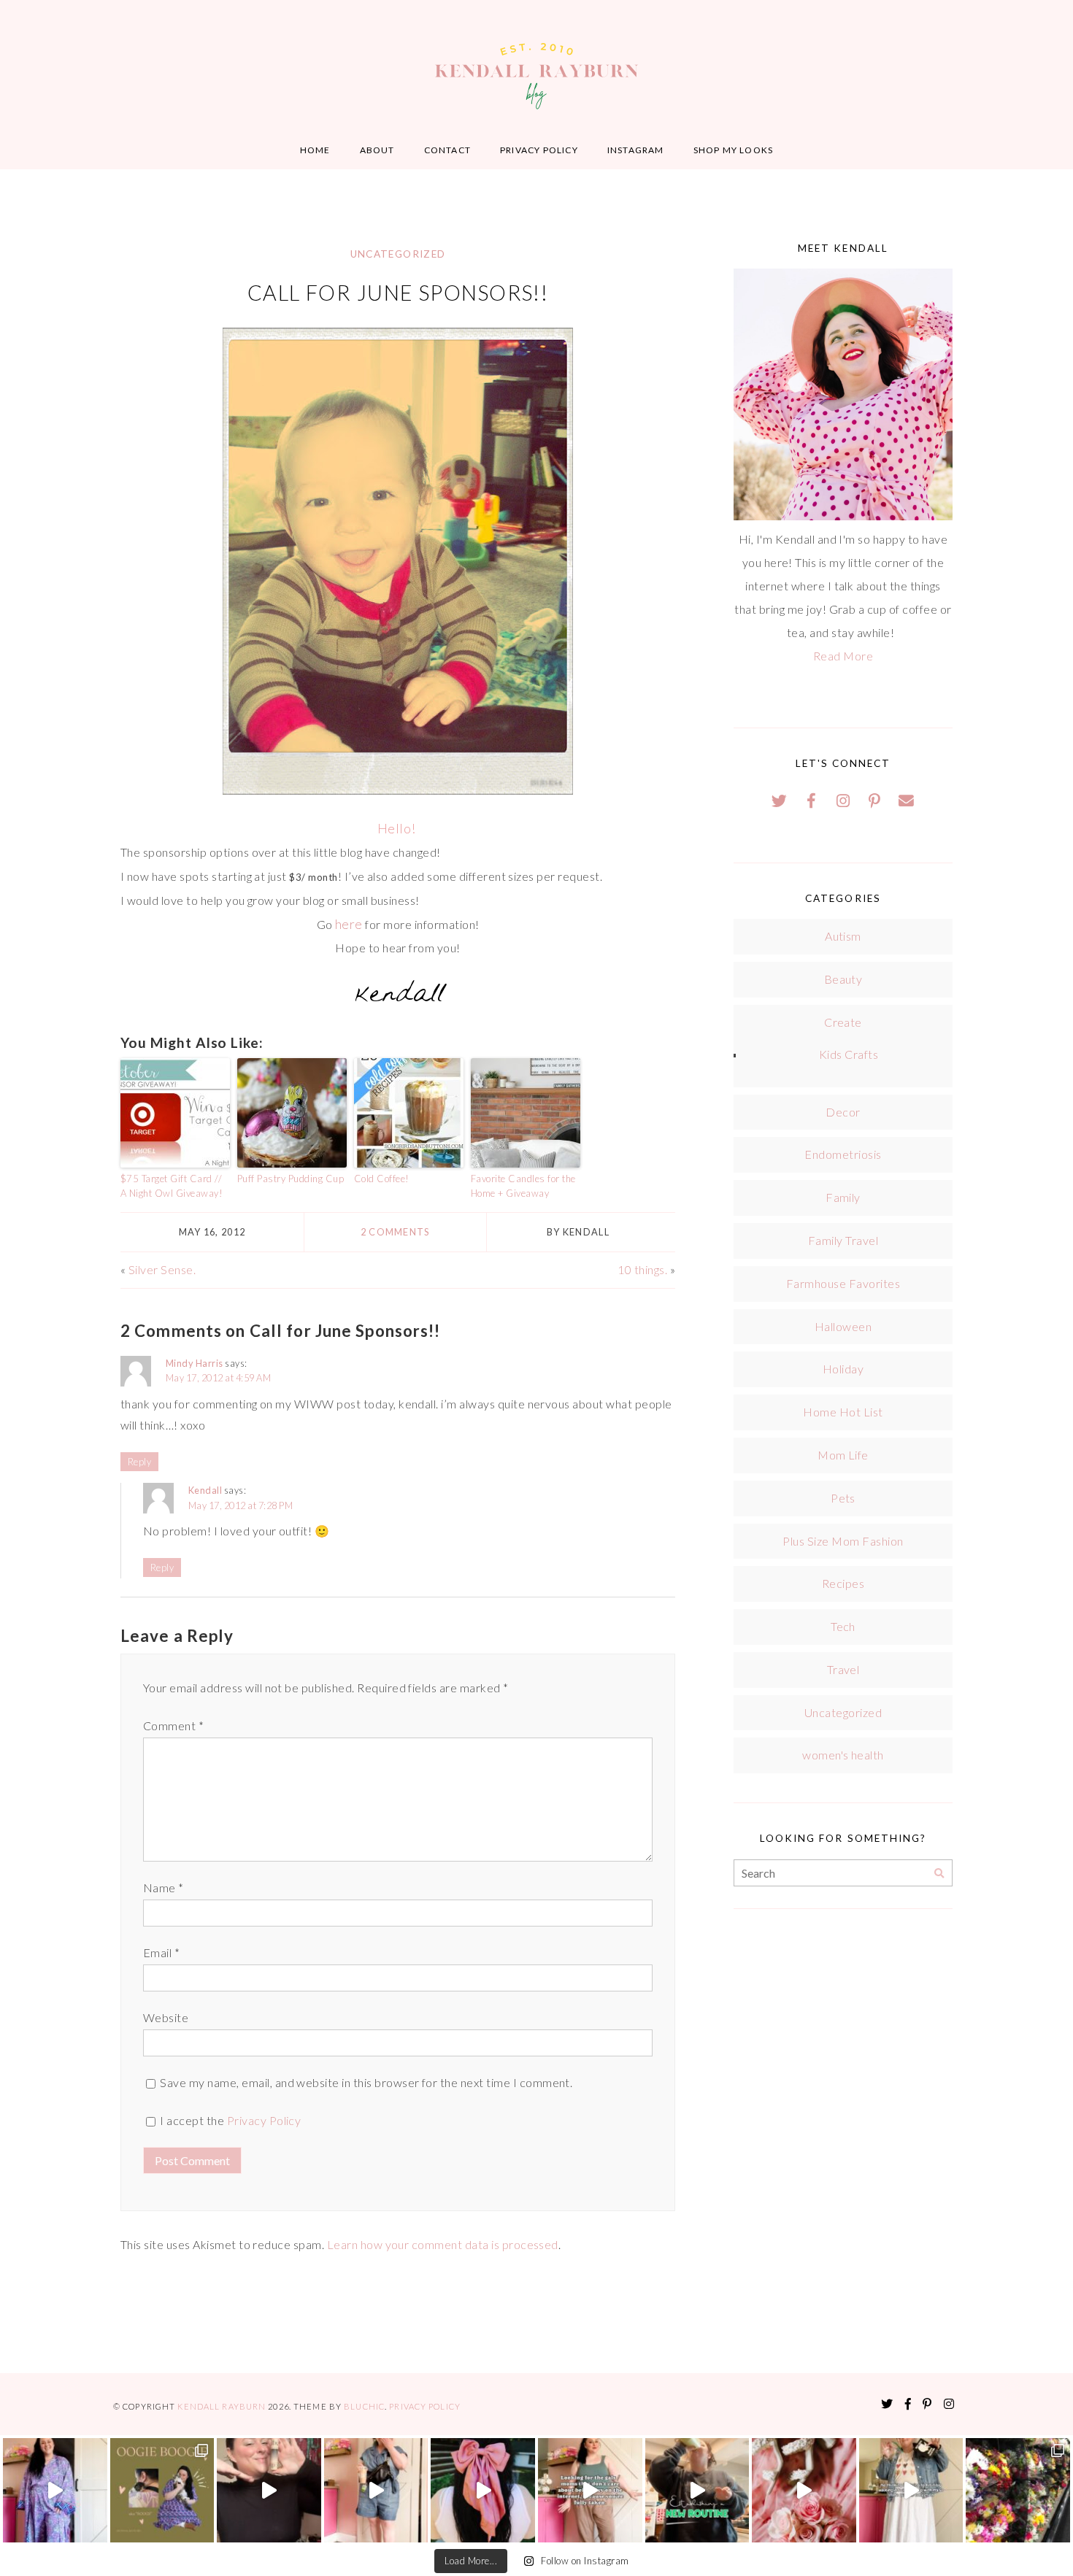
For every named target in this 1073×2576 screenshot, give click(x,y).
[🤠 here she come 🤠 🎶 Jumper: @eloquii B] (376, 2490)
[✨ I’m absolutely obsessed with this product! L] (269, 2490)
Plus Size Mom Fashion (843, 1541)
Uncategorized (398, 254)
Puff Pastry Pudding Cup (291, 1179)
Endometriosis (843, 1154)
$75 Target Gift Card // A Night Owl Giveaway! (172, 1186)
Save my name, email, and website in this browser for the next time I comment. (366, 2082)
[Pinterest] (874, 801)
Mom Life (843, 1455)
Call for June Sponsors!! (398, 293)
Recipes (843, 1583)
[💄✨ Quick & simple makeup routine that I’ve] (804, 2490)
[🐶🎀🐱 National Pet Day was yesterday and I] (162, 2490)
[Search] (939, 1874)
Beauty (843, 979)
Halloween (843, 1326)
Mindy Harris (195, 1363)
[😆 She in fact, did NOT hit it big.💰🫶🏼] (911, 2490)
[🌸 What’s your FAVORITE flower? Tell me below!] (1018, 2490)
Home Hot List (843, 1412)
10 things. (642, 1269)
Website (166, 2017)
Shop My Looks (734, 150)
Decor (843, 1112)
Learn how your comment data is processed (443, 2244)
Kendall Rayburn (223, 2406)
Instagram (636, 150)
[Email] (907, 801)
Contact (447, 150)
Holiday (843, 1369)
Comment (173, 1725)
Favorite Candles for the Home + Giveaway (523, 1186)
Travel (843, 1669)
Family (843, 1197)
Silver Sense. (162, 1269)
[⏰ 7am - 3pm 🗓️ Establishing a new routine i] (697, 2490)
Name (164, 1887)
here (349, 924)
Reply (139, 1462)
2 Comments (395, 1232)
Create (843, 1022)
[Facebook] (812, 801)
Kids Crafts (849, 1054)
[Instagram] (843, 801)
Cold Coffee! (382, 1179)
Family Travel (843, 1240)
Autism (843, 936)
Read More (843, 656)
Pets (843, 1498)
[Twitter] (780, 801)
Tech (843, 1626)
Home (315, 150)
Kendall (205, 1490)
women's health (843, 1755)
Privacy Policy (539, 150)
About (377, 150)
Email (161, 1952)
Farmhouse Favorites (843, 1283)
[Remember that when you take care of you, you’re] (483, 2490)
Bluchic (364, 2406)
